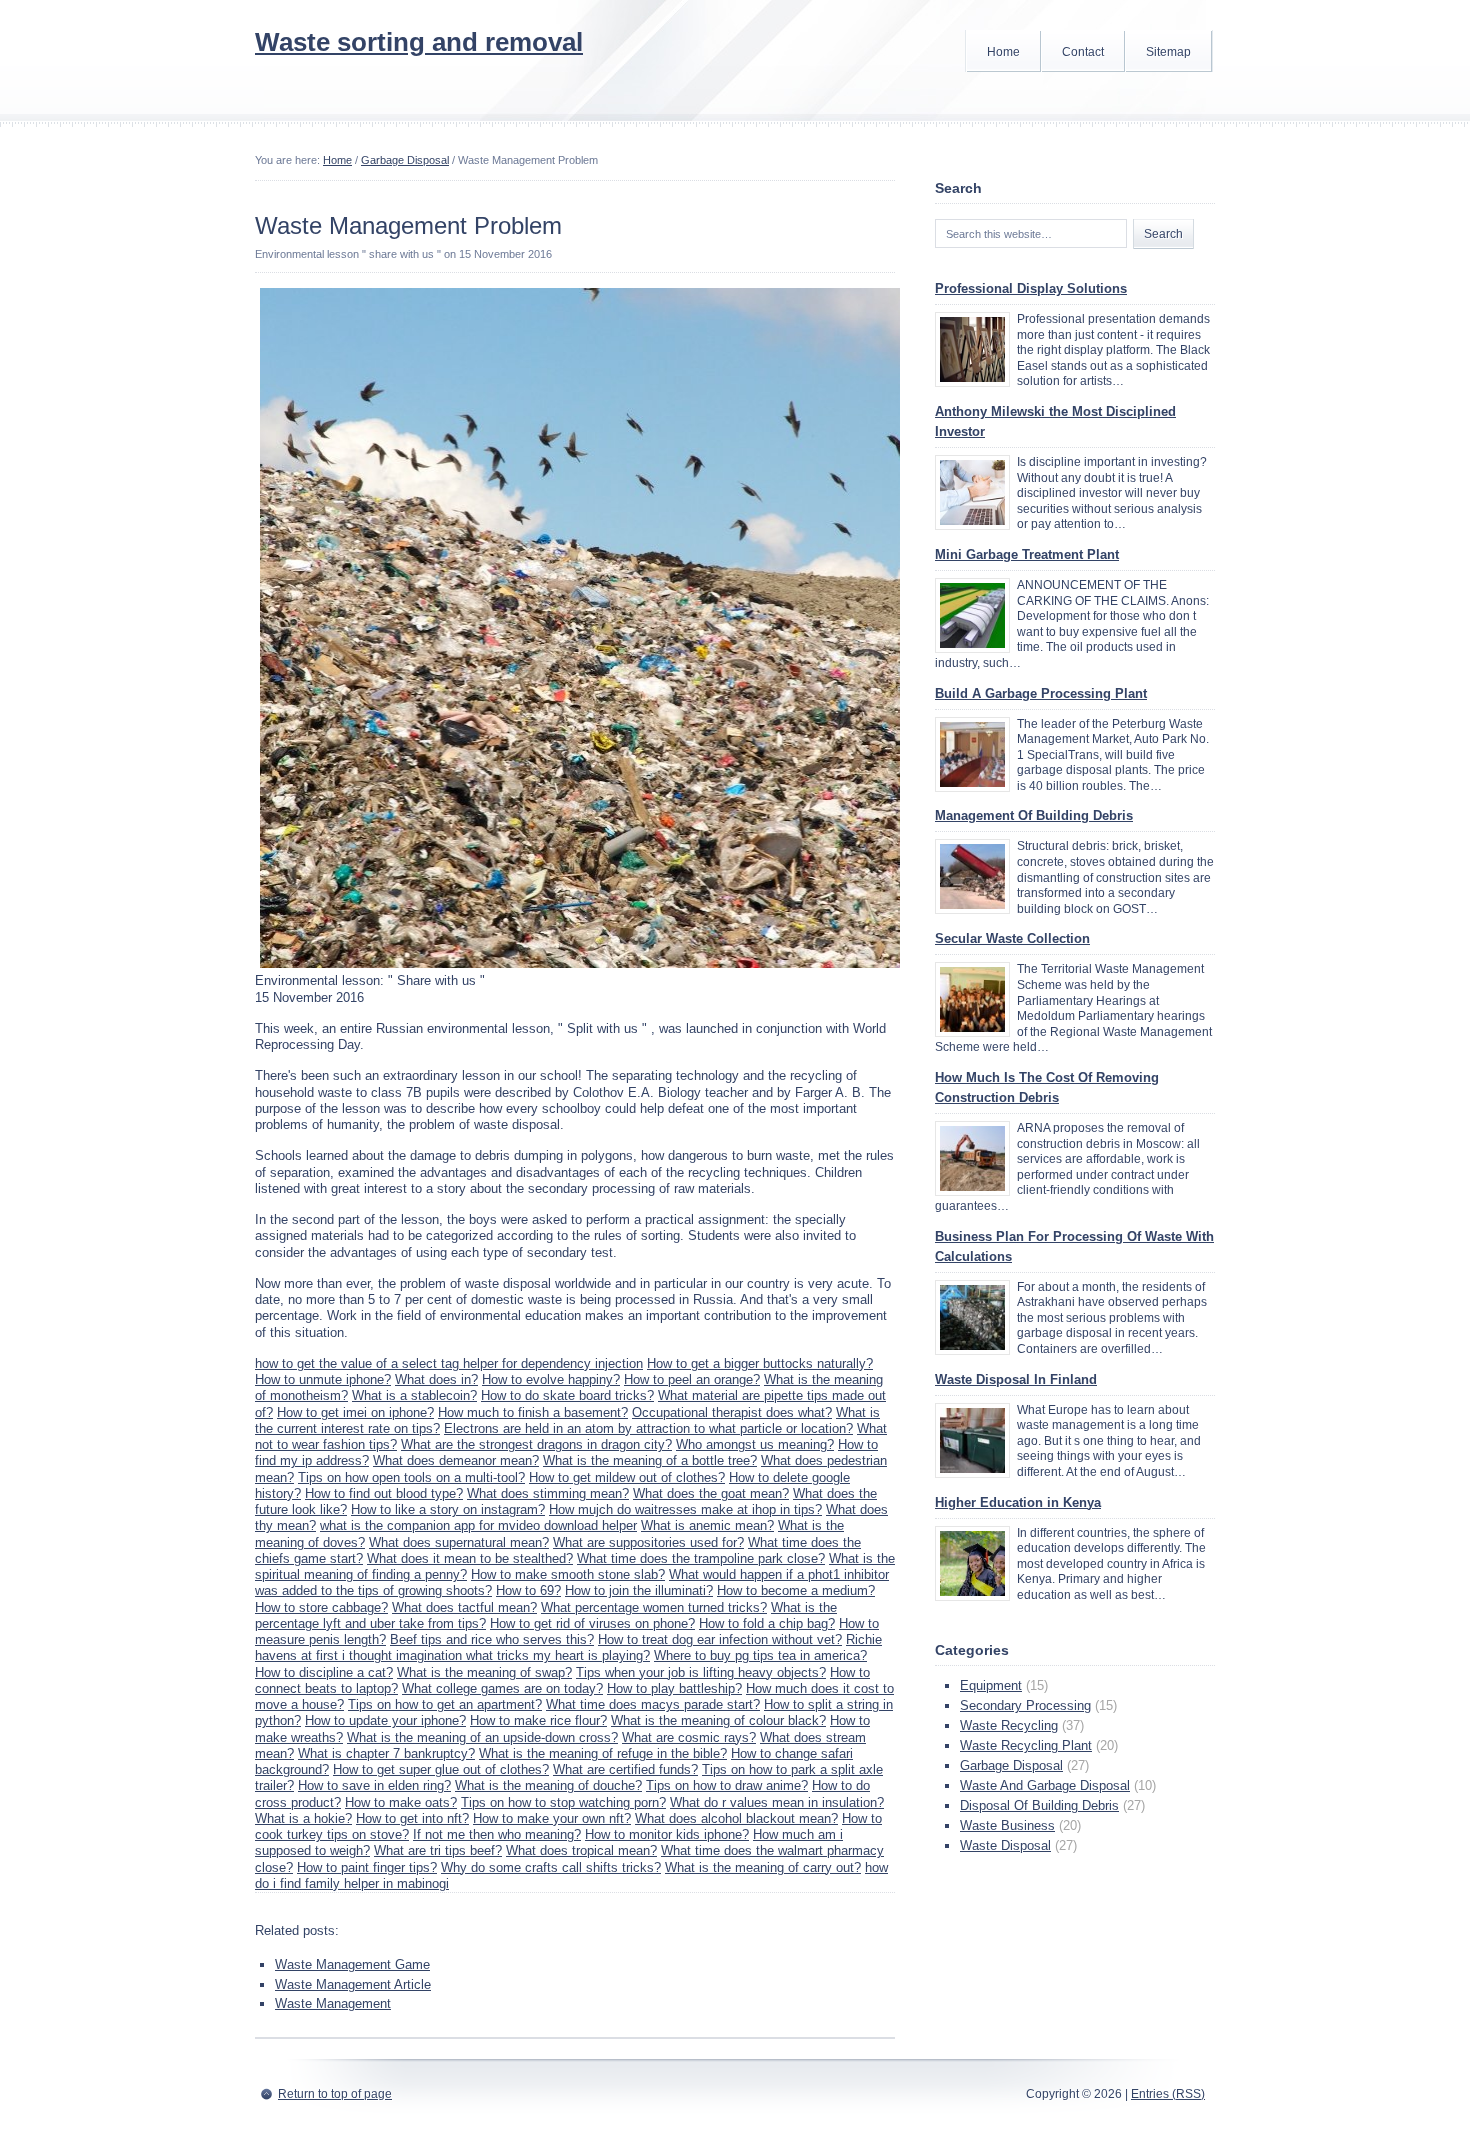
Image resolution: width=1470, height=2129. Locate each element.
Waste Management (333, 2003)
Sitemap (1168, 52)
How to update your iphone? (385, 1720)
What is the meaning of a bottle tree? (650, 1460)
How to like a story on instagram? (448, 1509)
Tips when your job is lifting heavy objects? (701, 1672)
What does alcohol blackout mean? (736, 1818)
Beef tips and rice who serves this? (492, 1639)
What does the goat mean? (711, 1493)
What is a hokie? (303, 1818)
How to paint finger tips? (367, 1867)
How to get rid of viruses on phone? (592, 1623)
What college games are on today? (502, 1688)
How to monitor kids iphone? (667, 1834)
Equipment (991, 1685)
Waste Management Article (353, 1984)
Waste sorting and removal (419, 42)
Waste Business (1007, 1825)
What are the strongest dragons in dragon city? (536, 1444)
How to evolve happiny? (551, 1379)
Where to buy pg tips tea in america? (760, 1655)
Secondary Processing (1025, 1705)
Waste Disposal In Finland (1016, 1379)
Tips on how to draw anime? (727, 1785)
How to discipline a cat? (324, 1672)
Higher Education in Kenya (1018, 1502)
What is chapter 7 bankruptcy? (386, 1753)
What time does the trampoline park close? (701, 1558)
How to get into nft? (412, 1818)
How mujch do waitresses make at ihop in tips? (685, 1509)
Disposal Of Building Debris (1039, 1805)
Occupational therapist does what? (732, 1412)
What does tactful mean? (464, 1607)
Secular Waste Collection (1012, 938)
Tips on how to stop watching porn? (563, 1802)
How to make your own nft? (552, 1818)
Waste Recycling (1009, 1725)
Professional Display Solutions (1031, 288)
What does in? (436, 1379)
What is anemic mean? (707, 1525)
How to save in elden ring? (374, 1785)
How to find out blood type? (384, 1493)
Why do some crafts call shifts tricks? (551, 1867)
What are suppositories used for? (648, 1542)
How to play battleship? (674, 1688)
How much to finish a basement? (533, 1412)
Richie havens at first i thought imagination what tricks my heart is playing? (568, 1647)
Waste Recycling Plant (1026, 1745)
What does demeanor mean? (456, 1460)
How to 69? (528, 1590)
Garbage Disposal (405, 160)
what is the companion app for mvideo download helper (478, 1525)
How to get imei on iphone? (355, 1412)
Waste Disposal (1005, 1845)
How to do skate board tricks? (567, 1395)
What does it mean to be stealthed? (470, 1558)
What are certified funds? (625, 1769)
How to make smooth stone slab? (568, 1574)
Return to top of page (335, 2094)
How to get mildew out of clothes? (627, 1477)
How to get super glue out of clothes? (441, 1769)
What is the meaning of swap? (484, 1672)
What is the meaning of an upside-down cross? (482, 1737)
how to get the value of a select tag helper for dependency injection (449, 1363)
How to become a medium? (796, 1590)
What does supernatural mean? (459, 1542)
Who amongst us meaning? (755, 1444)
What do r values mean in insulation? (777, 1802)
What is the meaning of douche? (548, 1785)
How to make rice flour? (538, 1720)
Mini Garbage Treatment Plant (1027, 554)
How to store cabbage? (321, 1607)
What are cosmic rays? (689, 1737)
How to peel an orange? (692, 1379)
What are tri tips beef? (438, 1850)
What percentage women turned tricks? (654, 1607)
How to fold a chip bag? (767, 1623)
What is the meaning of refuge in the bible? (603, 1753)
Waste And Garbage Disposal (1045, 1785)
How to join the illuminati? (639, 1590)
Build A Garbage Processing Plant (1041, 693)
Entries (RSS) (1168, 2094)
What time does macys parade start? (653, 1704)
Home (1003, 52)
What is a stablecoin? (414, 1395)
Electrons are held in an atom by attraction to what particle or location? (648, 1428)
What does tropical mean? (581, 1850)
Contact (1083, 52)
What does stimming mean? (548, 1493)
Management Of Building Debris (1034, 815)
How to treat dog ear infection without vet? (720, 1639)
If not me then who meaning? (497, 1834)
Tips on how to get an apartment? (445, 1704)
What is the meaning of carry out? (763, 1867)
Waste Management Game (352, 1964)
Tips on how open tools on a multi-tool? (411, 1477)
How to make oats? (401, 1802)
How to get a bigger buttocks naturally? (760, 1363)
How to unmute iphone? (323, 1379)
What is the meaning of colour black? (718, 1720)
